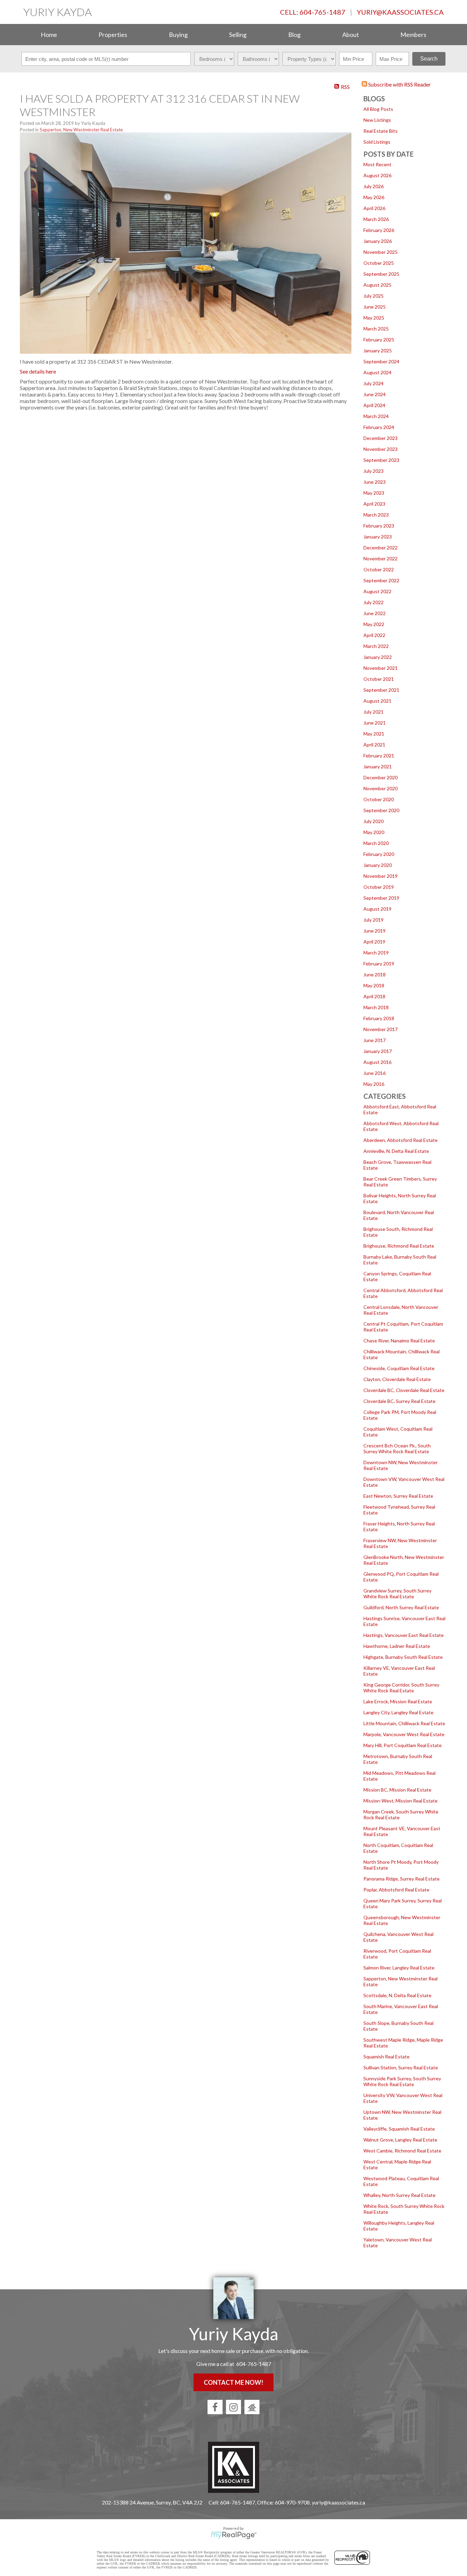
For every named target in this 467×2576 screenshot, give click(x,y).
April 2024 (374, 405)
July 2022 (373, 602)
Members (413, 35)
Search (429, 59)
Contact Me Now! (233, 2382)
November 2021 (381, 668)
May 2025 (374, 318)
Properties (113, 35)
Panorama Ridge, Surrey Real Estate (402, 1879)
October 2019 (379, 887)
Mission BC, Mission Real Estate (397, 1790)
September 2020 (381, 810)
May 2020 (374, 832)
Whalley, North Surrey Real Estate (399, 2195)
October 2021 (379, 679)
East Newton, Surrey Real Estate (398, 1496)
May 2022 (374, 624)
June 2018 (375, 974)
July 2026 (373, 186)
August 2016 (377, 1062)
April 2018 (374, 996)
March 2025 (376, 329)
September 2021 (381, 690)
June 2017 (375, 1040)
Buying (178, 35)
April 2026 (374, 208)
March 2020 (376, 843)
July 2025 (373, 296)
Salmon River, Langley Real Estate (399, 1968)
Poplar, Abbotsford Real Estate (396, 1890)
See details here (38, 371)
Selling (238, 35)
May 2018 (374, 985)
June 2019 (375, 931)
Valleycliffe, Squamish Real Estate (399, 2129)
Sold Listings (377, 142)
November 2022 (381, 558)
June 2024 (375, 394)
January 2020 (378, 865)
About (351, 35)
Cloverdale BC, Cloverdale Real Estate (404, 1390)
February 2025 (379, 340)
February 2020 (379, 854)
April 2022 (374, 635)
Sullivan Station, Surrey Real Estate (401, 2067)
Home (49, 35)
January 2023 (378, 537)
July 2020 (373, 821)
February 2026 (379, 230)
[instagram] (233, 2407)
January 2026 (378, 241)
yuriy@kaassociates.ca (400, 12)
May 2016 (374, 1084)
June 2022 (375, 613)
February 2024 (379, 427)
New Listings (377, 120)
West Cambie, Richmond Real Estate (402, 2151)
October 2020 (379, 799)
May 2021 (374, 734)
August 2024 (377, 372)
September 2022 (381, 580)
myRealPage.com (234, 2535)
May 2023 (374, 493)
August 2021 (377, 701)
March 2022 (376, 646)
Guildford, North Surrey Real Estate (401, 1607)
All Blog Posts (378, 109)
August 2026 (377, 175)
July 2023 (373, 471)
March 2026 (376, 219)
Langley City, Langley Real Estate (398, 1712)
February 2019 (379, 964)
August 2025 (377, 285)
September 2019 (381, 898)
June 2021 (375, 723)
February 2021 (379, 756)
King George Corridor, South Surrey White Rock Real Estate (401, 1688)
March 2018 (376, 1007)
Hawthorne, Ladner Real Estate (397, 1646)
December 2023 (381, 438)
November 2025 (381, 252)
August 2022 (377, 591)
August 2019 (377, 909)
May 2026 (374, 197)
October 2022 (379, 569)
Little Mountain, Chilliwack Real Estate (404, 1723)
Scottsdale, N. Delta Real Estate (397, 1995)
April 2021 (374, 745)
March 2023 (376, 515)
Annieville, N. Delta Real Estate (396, 1151)
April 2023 (374, 504)
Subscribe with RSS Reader (399, 84)
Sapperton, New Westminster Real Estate (81, 130)
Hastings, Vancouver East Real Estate (404, 1635)
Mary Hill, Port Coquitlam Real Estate (403, 1745)
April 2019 (374, 942)
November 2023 (381, 449)
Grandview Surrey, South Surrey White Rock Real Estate (397, 1593)
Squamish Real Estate (386, 2057)
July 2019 (373, 920)
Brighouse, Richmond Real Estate (399, 1246)
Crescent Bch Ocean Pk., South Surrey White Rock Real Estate (397, 1448)
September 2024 (381, 361)
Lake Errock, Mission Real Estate (398, 1701)
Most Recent (377, 164)
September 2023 (381, 460)
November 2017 (381, 1029)
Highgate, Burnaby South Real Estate (403, 1657)
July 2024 (373, 383)
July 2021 (373, 712)
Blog (294, 35)
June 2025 (375, 307)
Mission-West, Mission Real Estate (401, 1801)
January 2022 (378, 657)
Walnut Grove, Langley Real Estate (400, 2140)
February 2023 (379, 526)
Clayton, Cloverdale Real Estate (397, 1379)
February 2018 (379, 1018)
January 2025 (378, 350)
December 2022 (381, 548)
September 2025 (381, 274)
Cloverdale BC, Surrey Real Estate (399, 1401)
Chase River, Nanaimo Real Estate (399, 1341)
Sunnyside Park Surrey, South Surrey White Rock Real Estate (402, 2081)
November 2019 (381, 876)
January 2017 (378, 1051)
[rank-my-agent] (252, 2407)
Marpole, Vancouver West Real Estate (404, 1734)
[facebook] (215, 2407)
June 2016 (375, 1073)
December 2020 (381, 777)
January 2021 (378, 766)
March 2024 (376, 416)
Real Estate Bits (381, 131)
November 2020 (381, 788)
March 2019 (376, 953)
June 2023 (375, 482)
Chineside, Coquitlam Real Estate (399, 1368)
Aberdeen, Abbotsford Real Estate (401, 1140)
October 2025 (379, 263)
